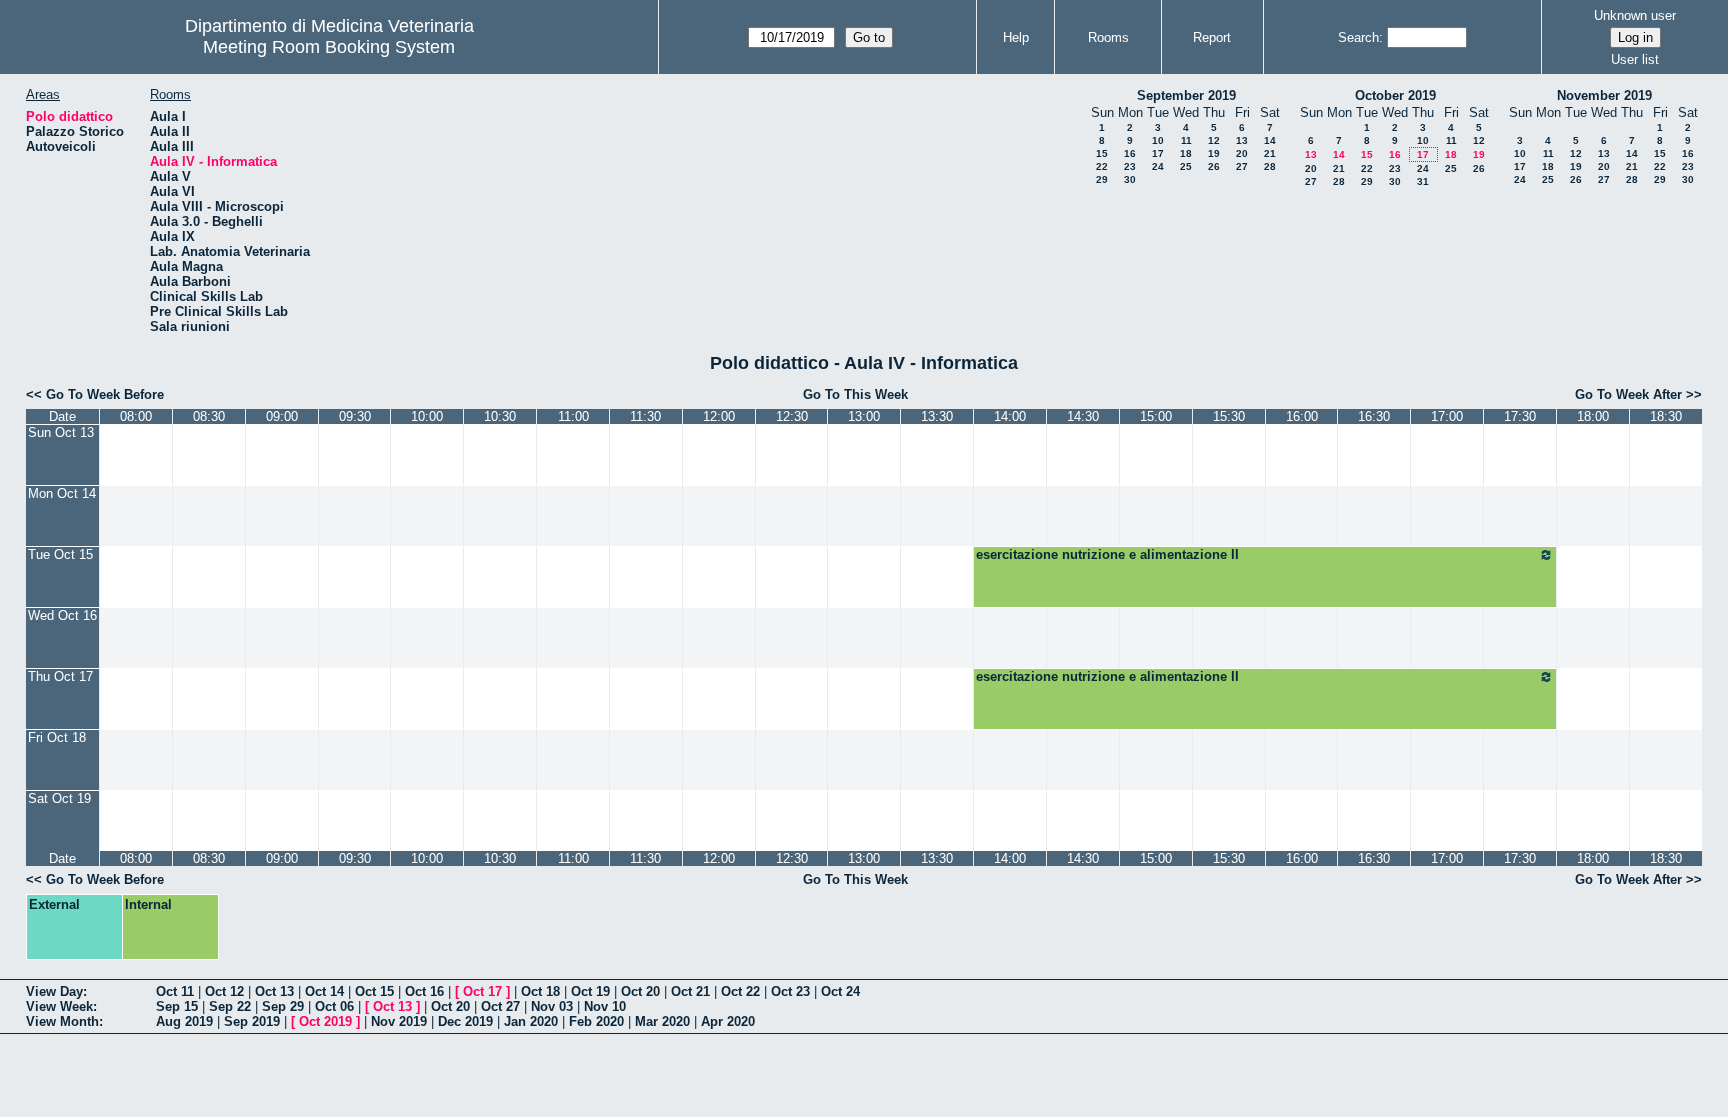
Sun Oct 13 (61, 432)
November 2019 (1604, 95)
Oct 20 (640, 991)
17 (1158, 153)
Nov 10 (605, 1006)
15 (1102, 153)
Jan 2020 (531, 1021)
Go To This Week (855, 394)
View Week (59, 1006)
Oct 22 (740, 991)
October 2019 (1395, 95)
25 (1186, 166)
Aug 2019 (184, 1021)
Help (1016, 37)
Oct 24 (840, 991)
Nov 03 (552, 1006)
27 (1242, 166)
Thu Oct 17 (60, 676)
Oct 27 (500, 1006)
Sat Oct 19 (59, 798)
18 (1186, 153)
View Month (62, 1021)
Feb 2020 (596, 1021)
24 (1158, 166)
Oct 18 (540, 991)
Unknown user (1635, 15)
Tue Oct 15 (60, 554)
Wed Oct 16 (62, 615)
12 (1214, 140)
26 (1214, 166)
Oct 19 (590, 991)
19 (1214, 153)
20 (1242, 153)
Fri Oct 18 (57, 737)
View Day (54, 991)
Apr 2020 (728, 1021)
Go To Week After (1628, 394)
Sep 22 (230, 1006)
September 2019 (1186, 95)
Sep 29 (283, 1006)
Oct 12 (224, 991)
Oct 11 (175, 991)
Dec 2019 (465, 1021)
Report (1212, 37)
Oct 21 (690, 991)
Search (1358, 37)
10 (1158, 140)
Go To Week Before (105, 394)
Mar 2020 (662, 1021)
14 (1270, 140)
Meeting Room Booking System (329, 47)
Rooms (1108, 37)
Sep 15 (177, 1006)
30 (1130, 179)
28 (1270, 166)
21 (1270, 153)
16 (1130, 153)
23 (1130, 166)
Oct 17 (482, 991)
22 (1102, 166)
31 (1423, 181)
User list (1635, 59)
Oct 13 (274, 991)
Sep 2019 (252, 1021)
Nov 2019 (399, 1021)
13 (1242, 140)
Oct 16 (424, 991)
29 (1102, 179)
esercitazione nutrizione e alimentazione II (1107, 554)
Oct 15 (374, 991)
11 (1186, 140)
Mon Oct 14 (62, 493)
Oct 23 (790, 991)
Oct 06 (334, 1006)
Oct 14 (324, 991)
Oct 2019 (325, 1021)
